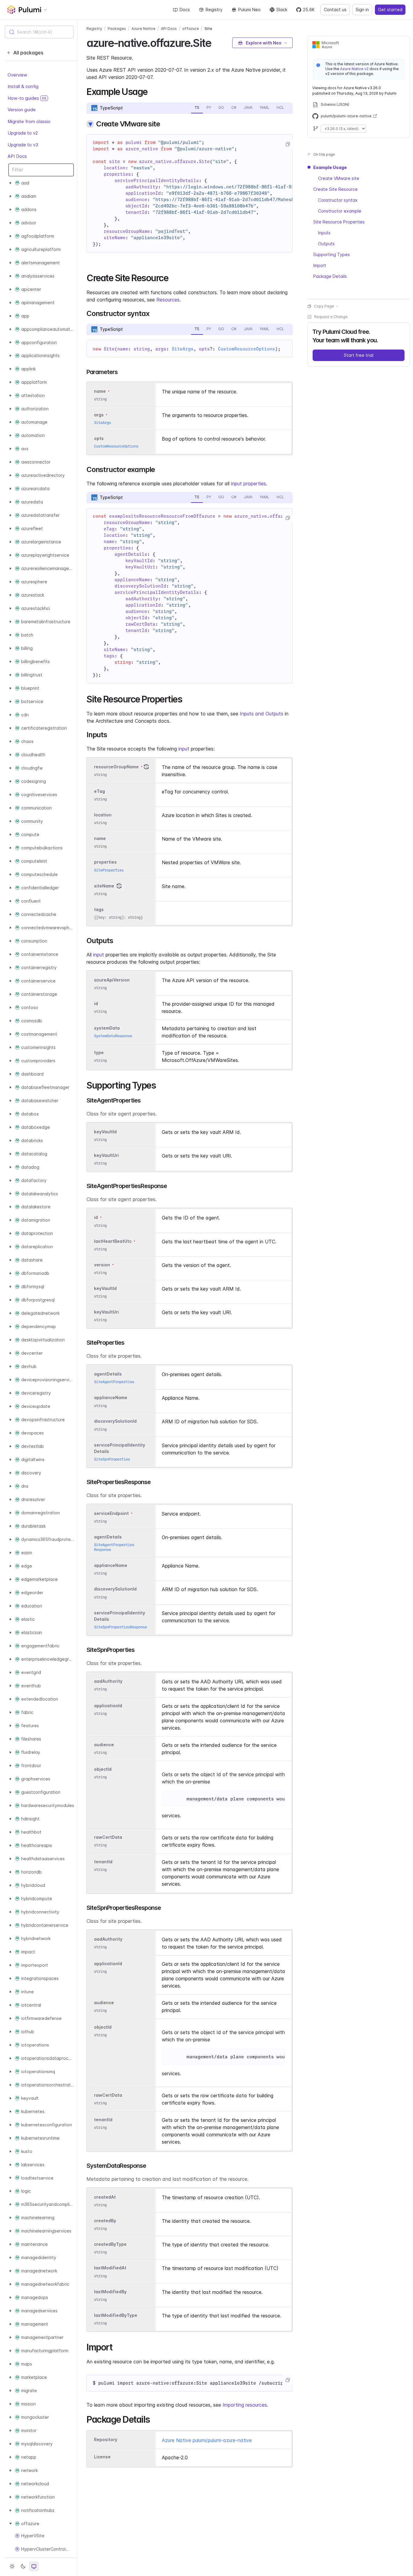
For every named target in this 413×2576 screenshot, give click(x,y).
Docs (185, 10)
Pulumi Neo (249, 10)
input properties (249, 484)
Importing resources (245, 2405)
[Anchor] (216, 42)
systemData (107, 1028)
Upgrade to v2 (23, 133)
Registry (214, 10)
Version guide (22, 110)
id (96, 1003)
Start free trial (359, 355)
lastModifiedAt (110, 2268)
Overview (17, 75)
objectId (103, 1769)
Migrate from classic (29, 121)
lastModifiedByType (116, 2315)
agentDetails (108, 1374)
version (102, 1265)
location (103, 815)
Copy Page (324, 306)
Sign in (362, 10)
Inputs (324, 233)
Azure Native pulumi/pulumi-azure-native (207, 2440)
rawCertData (108, 1837)
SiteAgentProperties (114, 1382)
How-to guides (27, 98)
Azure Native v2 (354, 69)
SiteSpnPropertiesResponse (120, 1627)
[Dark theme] (23, 2566)
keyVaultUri (106, 1155)
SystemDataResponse (113, 1036)
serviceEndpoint (111, 1513)
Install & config (23, 86)
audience (104, 1745)
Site (208, 29)
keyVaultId (105, 1132)
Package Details (330, 276)
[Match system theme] (34, 2566)
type (99, 1052)
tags (99, 909)
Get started (390, 10)
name (100, 839)
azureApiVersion (112, 980)
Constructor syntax (338, 200)
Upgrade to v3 (23, 145)
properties (105, 862)
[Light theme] (12, 2566)
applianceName (111, 1398)
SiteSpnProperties (112, 1459)
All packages (28, 53)
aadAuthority (108, 1681)
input (184, 749)
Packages (117, 29)
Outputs (326, 244)
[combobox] (39, 32)
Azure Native (143, 29)
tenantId (103, 1862)
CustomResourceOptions (247, 349)
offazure (191, 29)
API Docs (17, 156)
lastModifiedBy (110, 2292)
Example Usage (330, 167)
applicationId (108, 1706)
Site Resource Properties (339, 222)
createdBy (105, 2221)
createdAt (105, 2197)
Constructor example (340, 211)
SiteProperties (109, 870)
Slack (282, 10)
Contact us (335, 10)
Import (320, 265)
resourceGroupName (116, 767)
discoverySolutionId (115, 1421)
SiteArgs (183, 349)
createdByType (110, 2244)
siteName (104, 886)
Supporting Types (332, 254)
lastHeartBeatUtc (113, 1241)
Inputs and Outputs (262, 714)
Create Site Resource (335, 189)
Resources (168, 300)
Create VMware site (339, 178)
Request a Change (331, 317)
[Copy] (288, 144)
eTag (99, 791)
